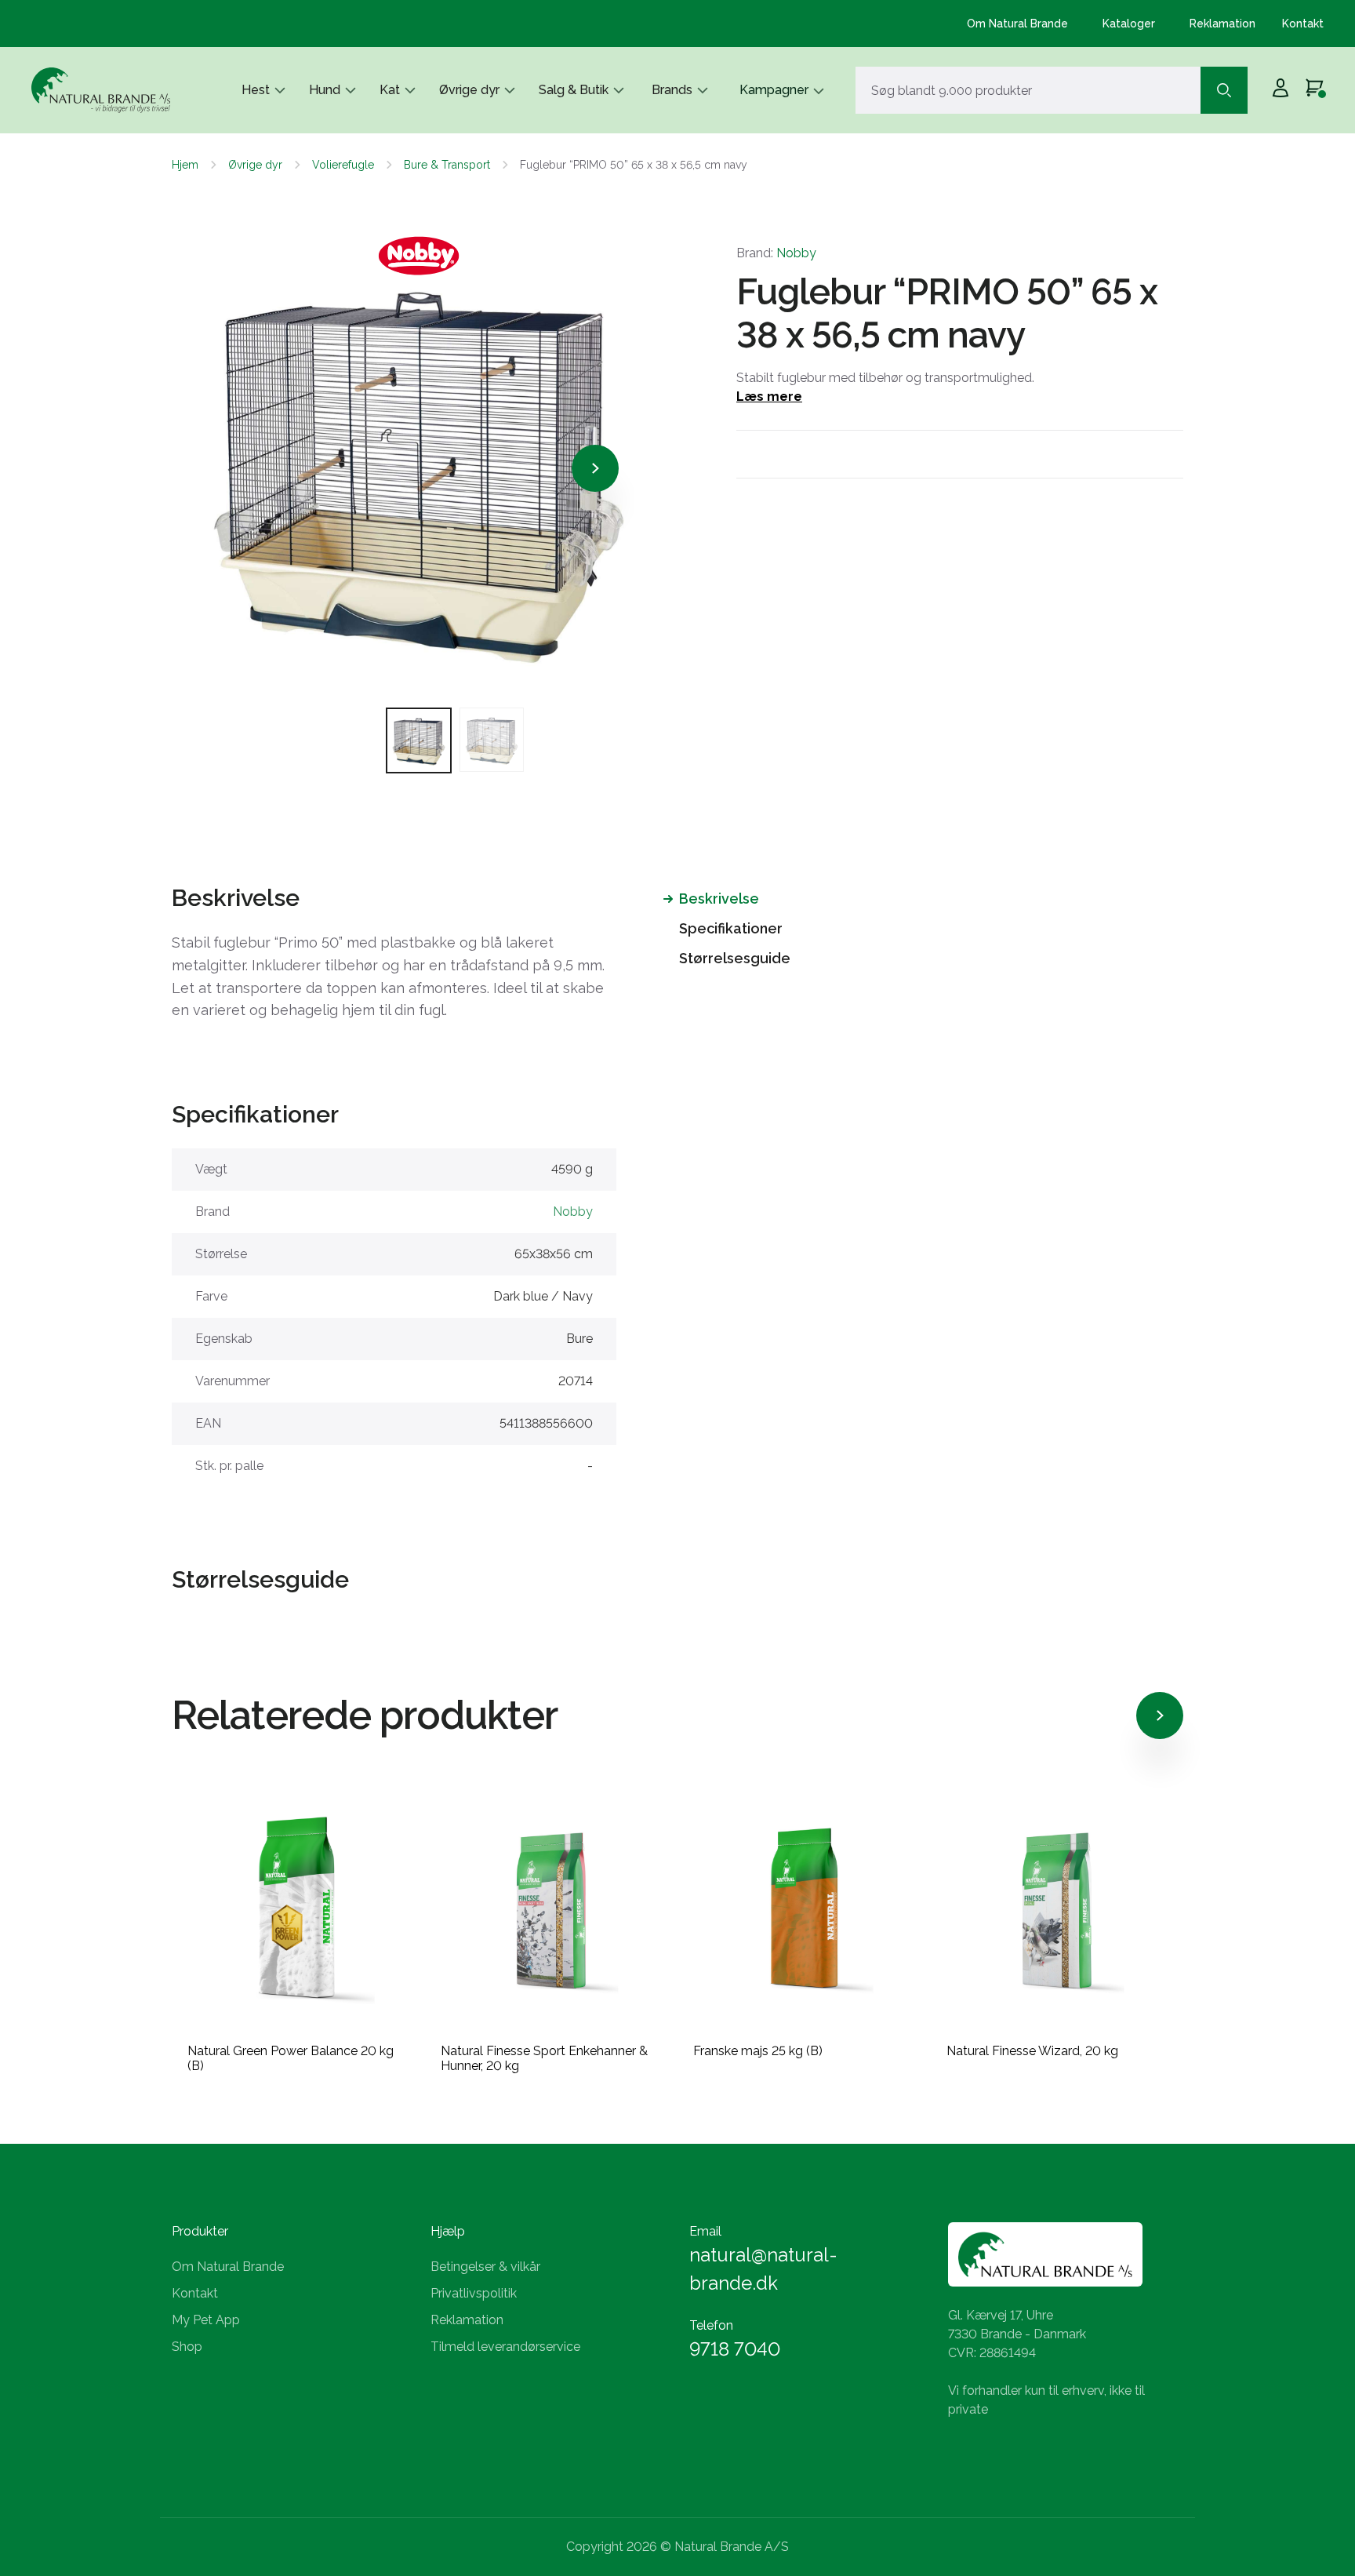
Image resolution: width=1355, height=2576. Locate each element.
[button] (242, 468)
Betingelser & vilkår (485, 2267)
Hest (256, 90)
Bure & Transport (447, 165)
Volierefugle (343, 165)
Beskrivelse (719, 899)
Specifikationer (731, 928)
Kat (390, 90)
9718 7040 (735, 2349)
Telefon (711, 2325)
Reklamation (1222, 24)
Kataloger (1129, 24)
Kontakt (1303, 24)
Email (705, 2231)
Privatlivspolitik (474, 2293)
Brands (672, 90)
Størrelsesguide (735, 958)
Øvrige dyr (469, 90)
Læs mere (769, 397)
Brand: (776, 253)
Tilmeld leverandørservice (505, 2347)
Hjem (185, 165)
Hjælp (448, 2231)
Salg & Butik (574, 90)
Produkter (200, 2231)
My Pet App (206, 2320)
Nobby (796, 253)
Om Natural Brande (1017, 24)
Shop (187, 2347)
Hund (325, 90)
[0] (1315, 90)
